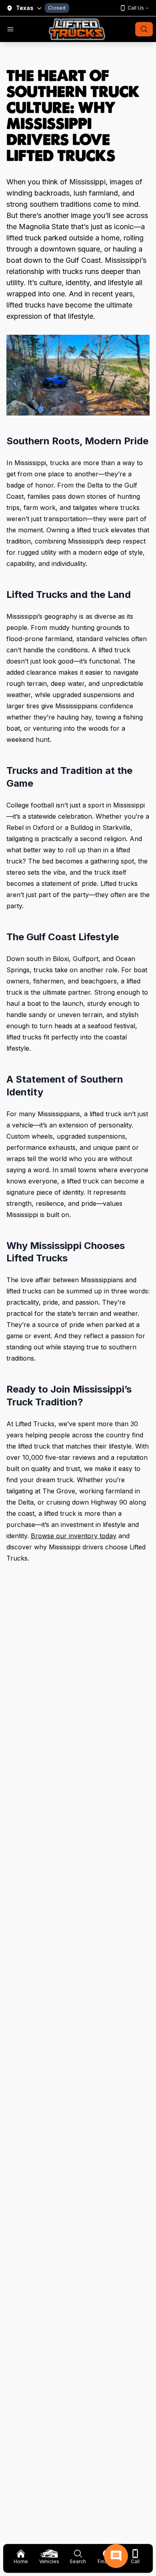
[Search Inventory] (144, 29)
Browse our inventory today (74, 1536)
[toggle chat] (116, 2556)
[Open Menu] (10, 29)
